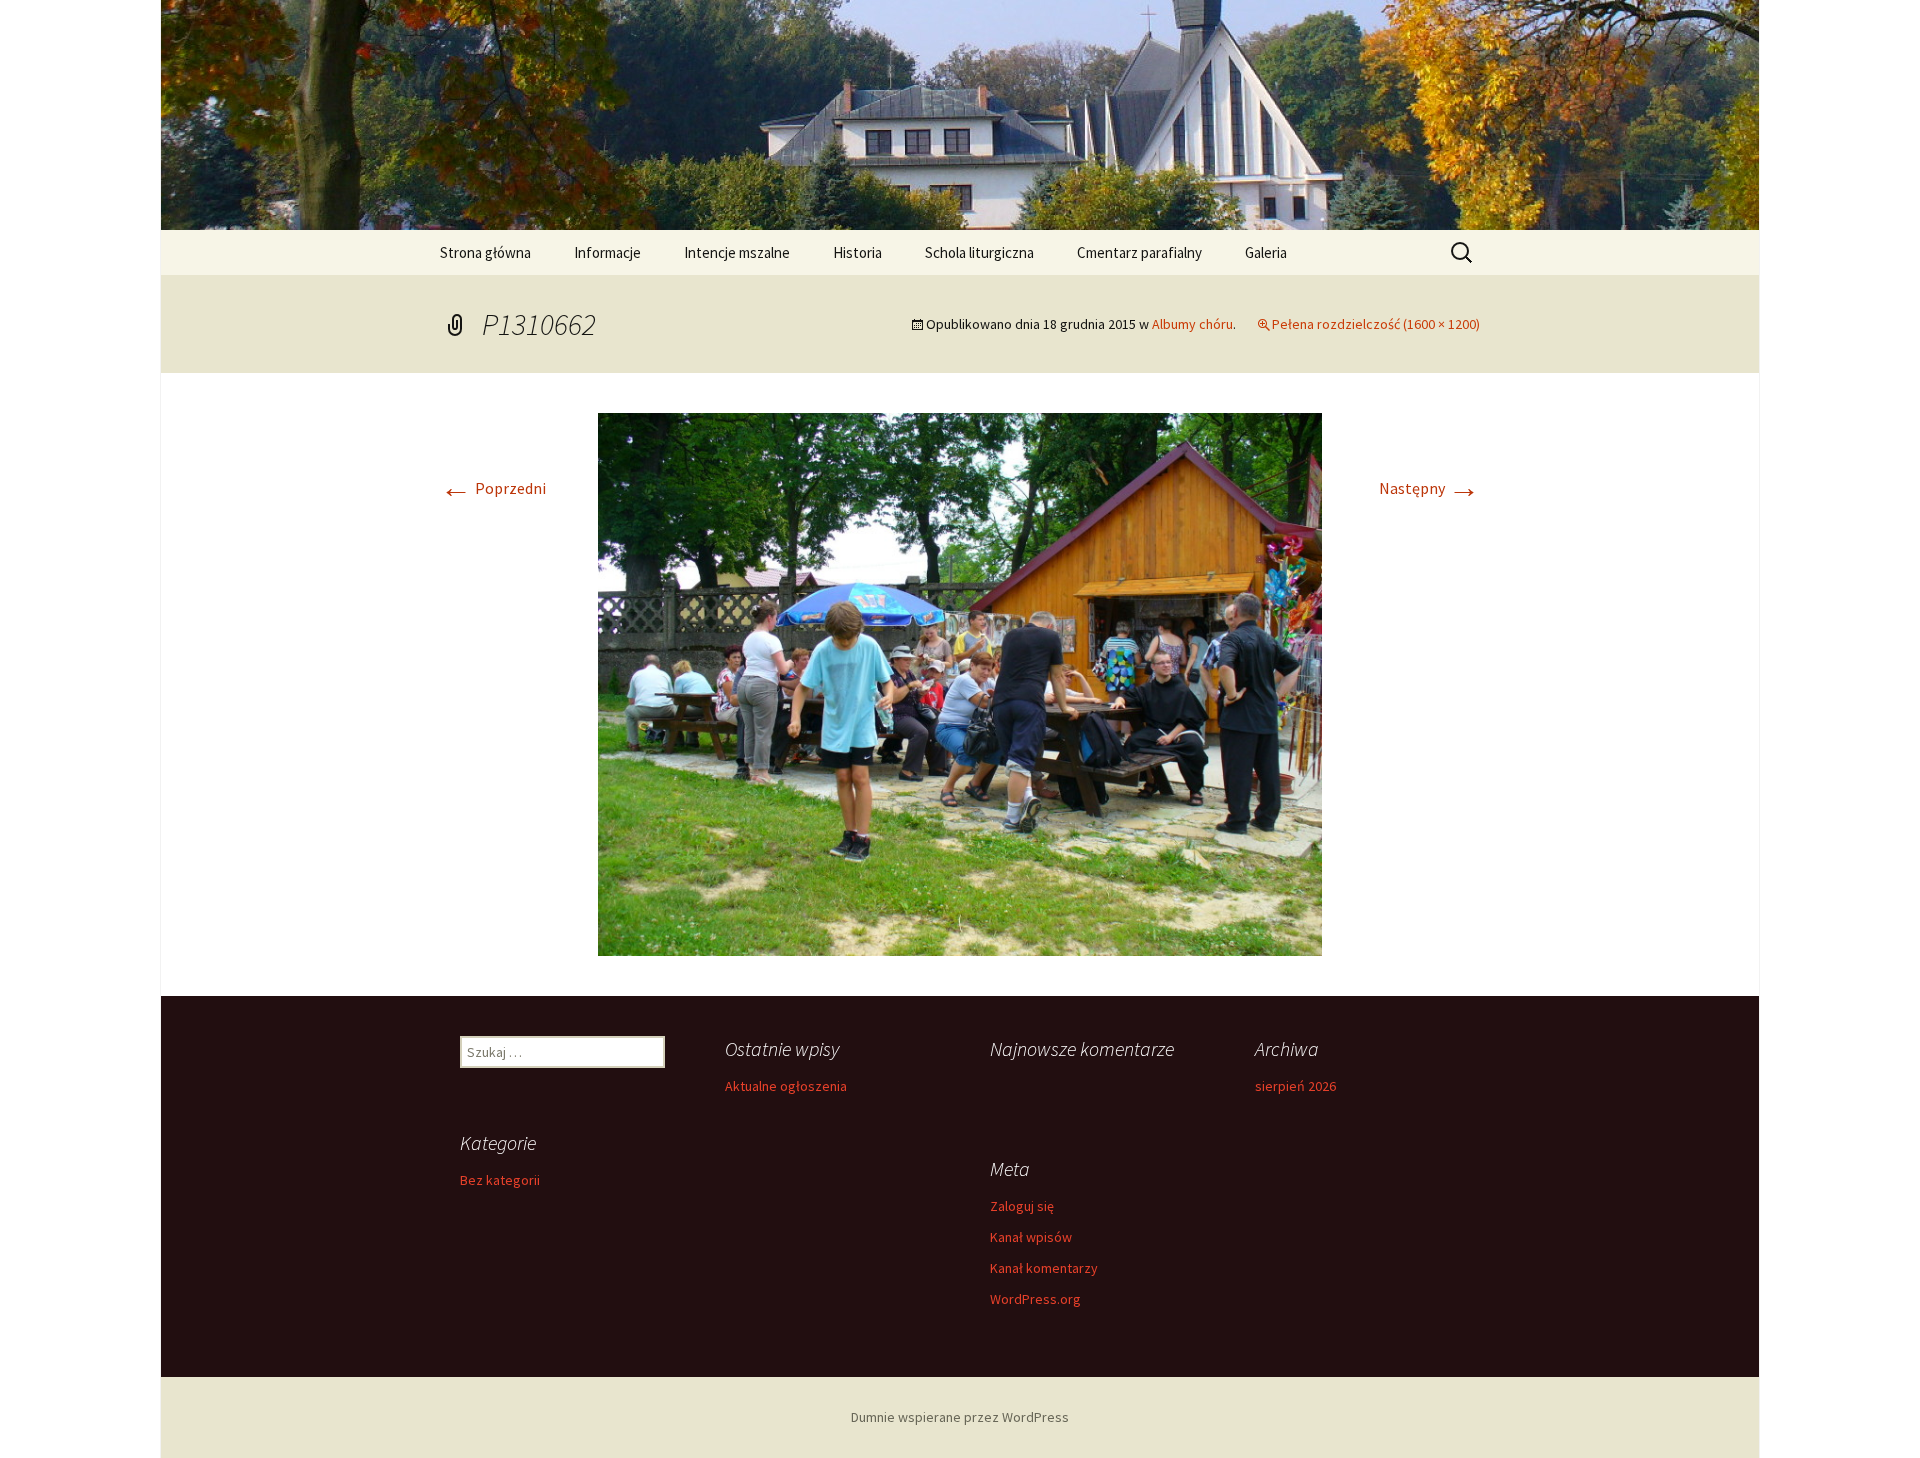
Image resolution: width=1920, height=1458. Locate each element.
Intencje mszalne (737, 252)
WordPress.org (1035, 1299)
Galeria (1266, 252)
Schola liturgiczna (979, 252)
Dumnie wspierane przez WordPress (960, 1417)
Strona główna (485, 252)
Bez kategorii (500, 1180)
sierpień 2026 (1295, 1086)
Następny (1429, 488)
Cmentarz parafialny (1139, 252)
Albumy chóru (1192, 324)
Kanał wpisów (1031, 1237)
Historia (857, 252)
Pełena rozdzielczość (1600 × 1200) (1376, 324)
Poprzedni (493, 488)
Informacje (607, 252)
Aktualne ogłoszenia (786, 1086)
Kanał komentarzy (1044, 1268)
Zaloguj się (1022, 1206)
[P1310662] (960, 682)
